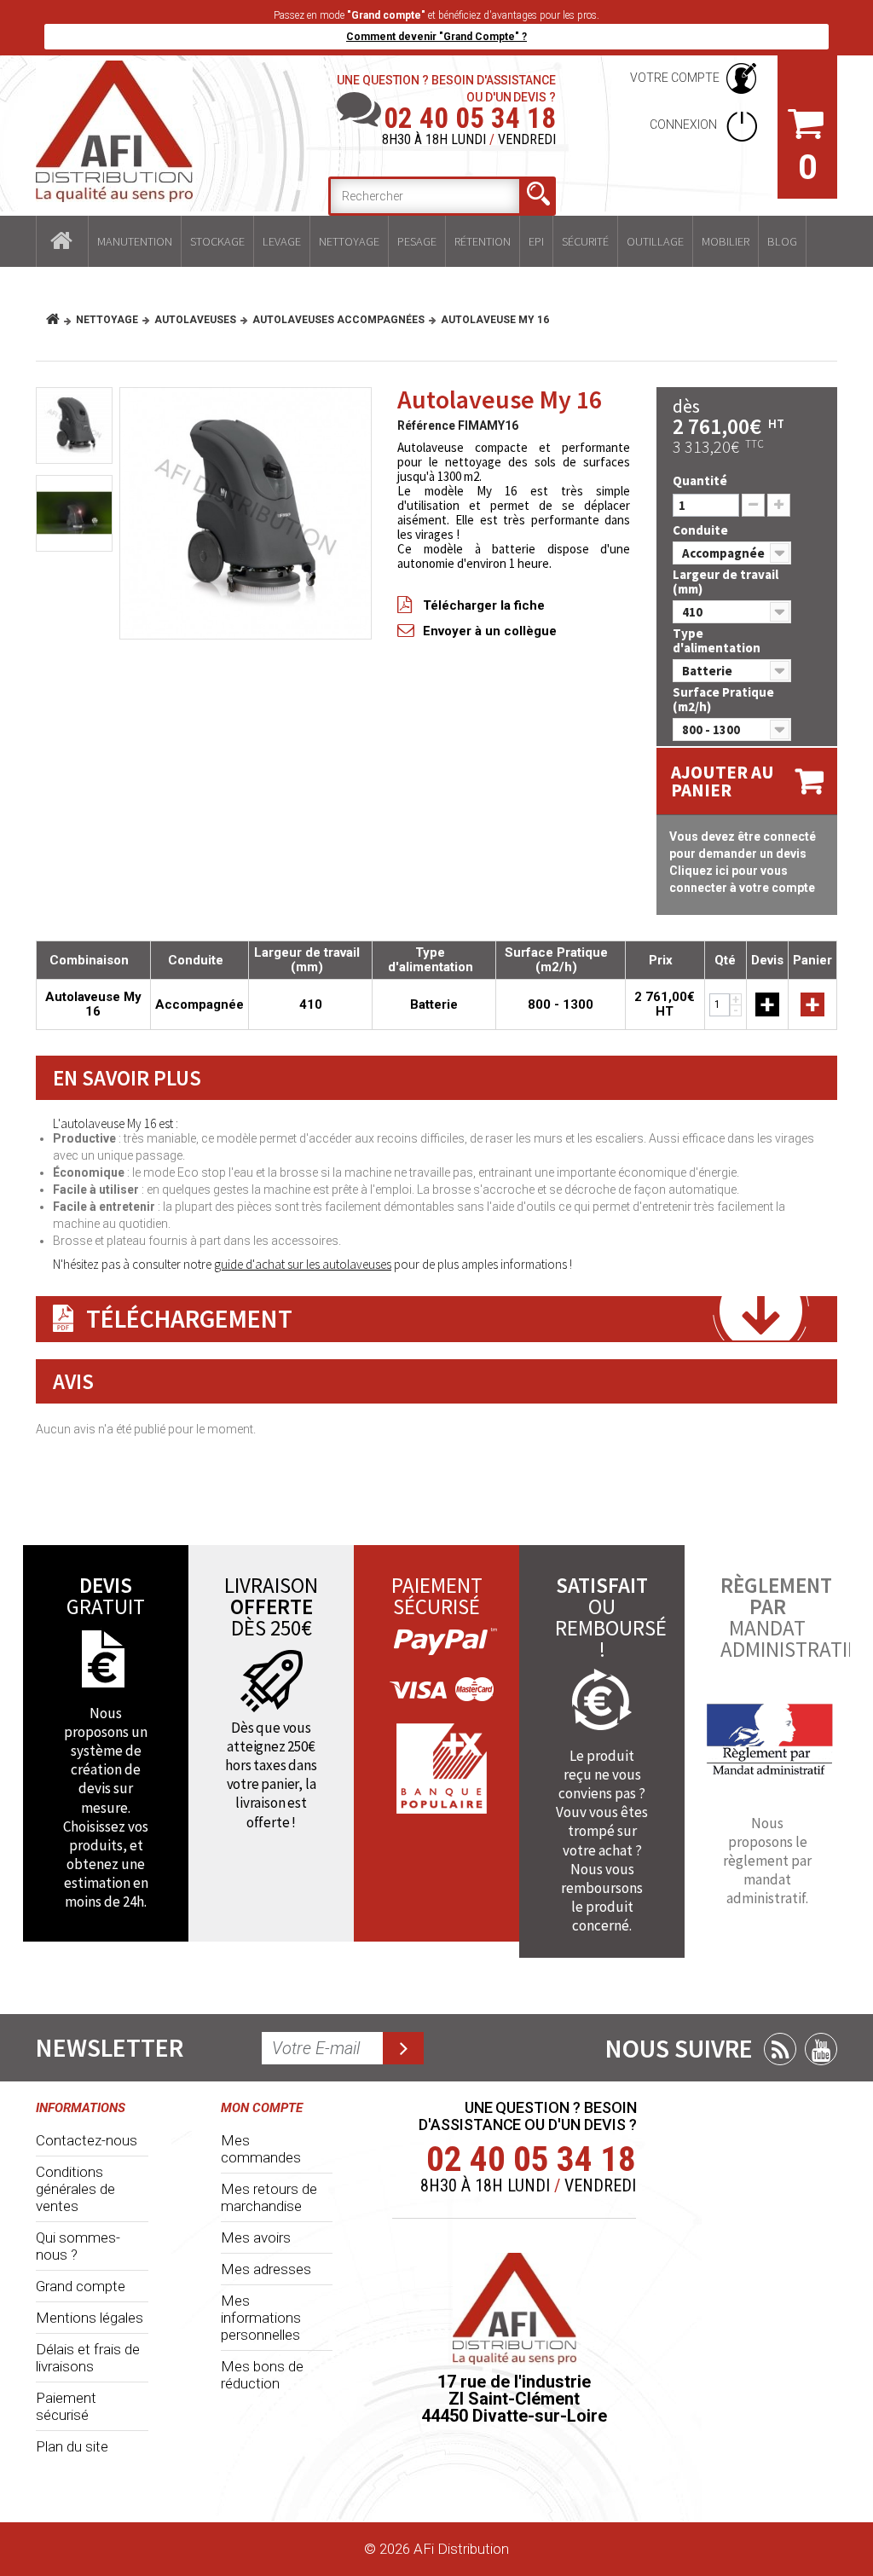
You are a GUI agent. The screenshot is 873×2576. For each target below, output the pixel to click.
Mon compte (262, 2108)
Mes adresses (266, 2269)
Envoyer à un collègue (490, 631)
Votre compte (675, 78)
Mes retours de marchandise (269, 2197)
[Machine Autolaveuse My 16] (74, 513)
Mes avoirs (256, 2237)
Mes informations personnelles (261, 2318)
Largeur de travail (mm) (726, 582)
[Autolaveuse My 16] (246, 513)
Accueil (62, 241)
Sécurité (585, 241)
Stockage (217, 241)
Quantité (700, 480)
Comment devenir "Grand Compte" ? (436, 37)
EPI (536, 241)
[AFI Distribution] (114, 131)
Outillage (655, 241)
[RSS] (780, 2049)
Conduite (702, 530)
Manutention (135, 241)
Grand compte (81, 2286)
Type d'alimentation (718, 640)
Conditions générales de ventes (75, 2189)
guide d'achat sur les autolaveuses (303, 1264)
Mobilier (726, 241)
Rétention (483, 241)
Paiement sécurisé (66, 2406)
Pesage (417, 241)
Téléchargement (189, 1318)
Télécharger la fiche (484, 605)
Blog (782, 241)
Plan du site (72, 2446)
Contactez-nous (87, 2140)
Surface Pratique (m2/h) (723, 699)
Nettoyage (349, 241)
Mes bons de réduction (262, 2375)
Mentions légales (90, 2318)
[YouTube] (821, 2049)
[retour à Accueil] (59, 320)
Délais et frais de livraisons (88, 2358)
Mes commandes (261, 2149)
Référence (426, 425)
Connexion (685, 124)
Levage (282, 241)
